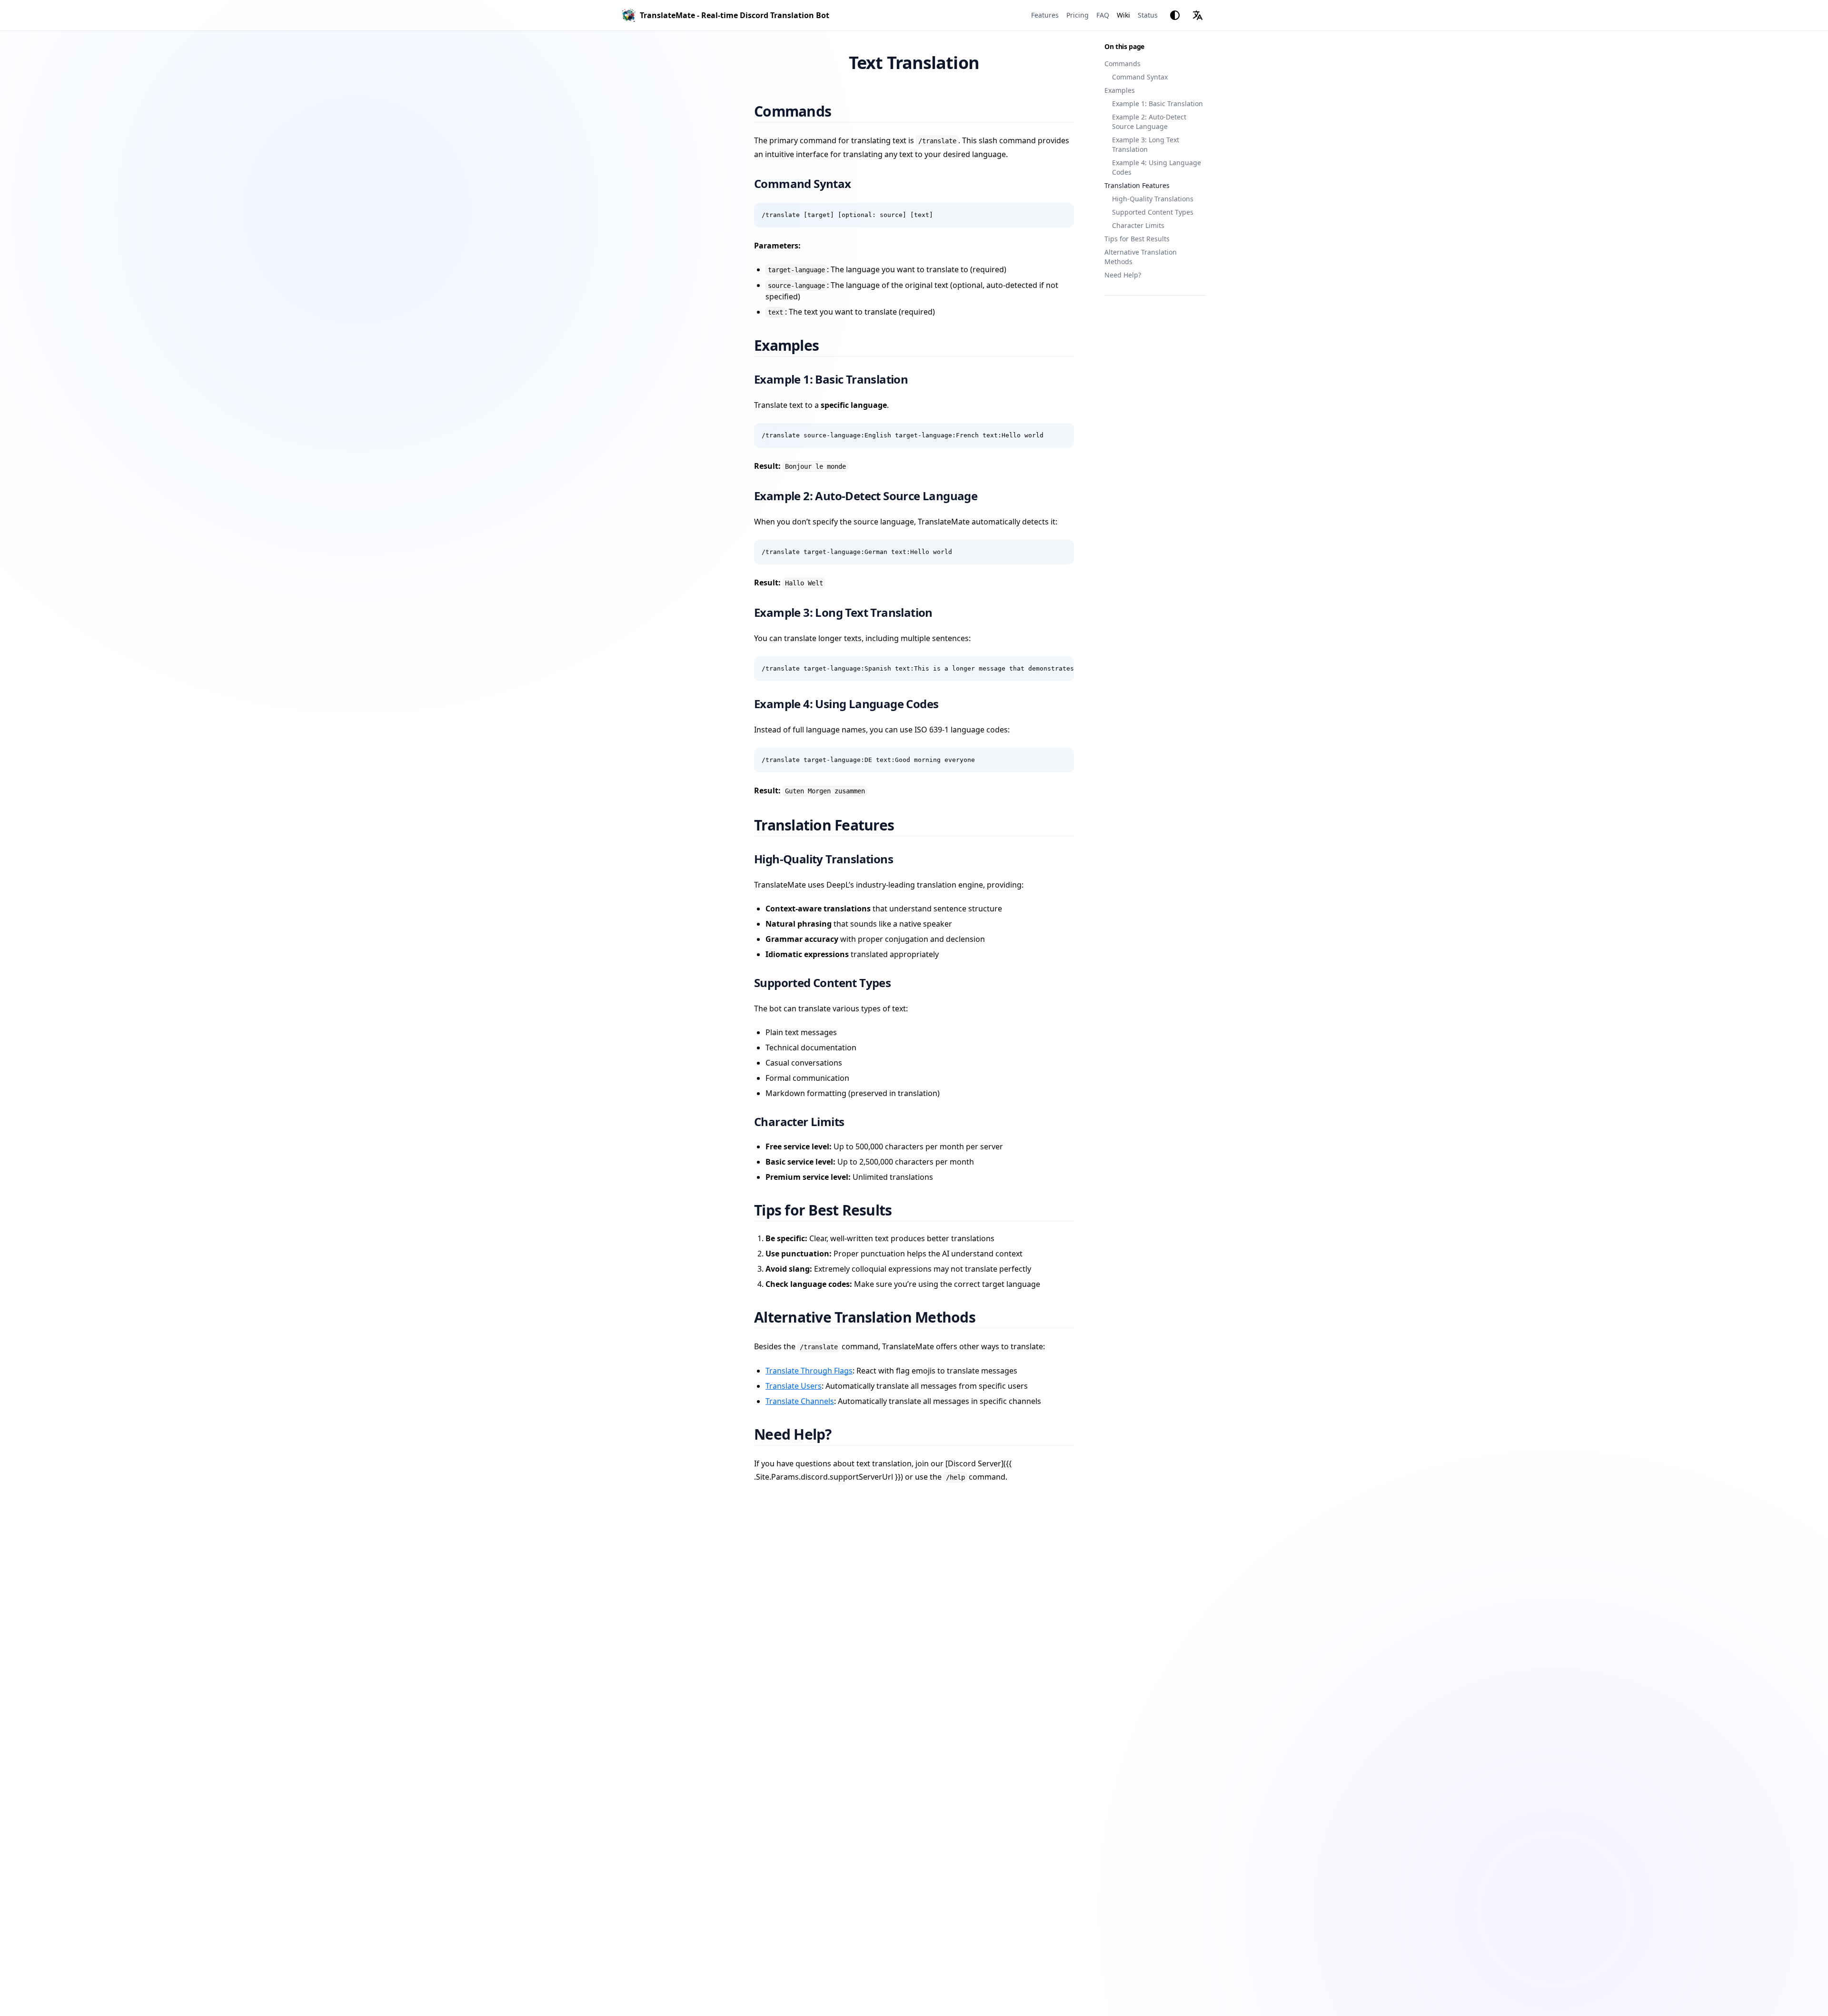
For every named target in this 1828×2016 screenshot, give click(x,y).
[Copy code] (1062, 215)
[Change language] (1198, 15)
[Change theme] (1175, 15)
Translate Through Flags (809, 1371)
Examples (1120, 90)
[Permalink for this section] (843, 111)
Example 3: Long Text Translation (1146, 144)
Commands (1123, 64)
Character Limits (1138, 225)
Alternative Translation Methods (1141, 257)
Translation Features (1137, 185)
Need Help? (1123, 275)
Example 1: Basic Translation (1157, 104)
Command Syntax (1140, 77)
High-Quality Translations (1153, 199)
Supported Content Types (1153, 212)
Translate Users (794, 1386)
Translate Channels (800, 1401)
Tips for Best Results (1137, 239)
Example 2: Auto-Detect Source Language (1149, 122)
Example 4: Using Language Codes (1157, 167)
